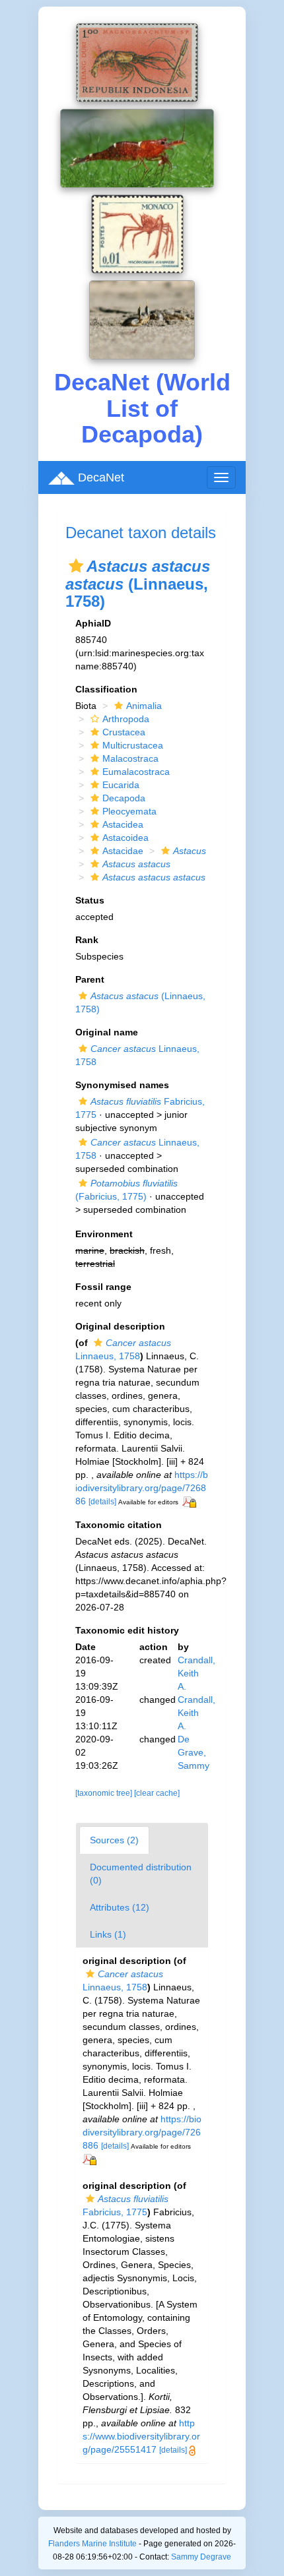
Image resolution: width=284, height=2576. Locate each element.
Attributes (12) (120, 1907)
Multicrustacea (133, 745)
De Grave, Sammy (194, 1752)
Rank (87, 940)
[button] (76, 566)
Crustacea (124, 732)
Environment (104, 1234)
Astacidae (123, 851)
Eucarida (121, 785)
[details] (102, 1502)
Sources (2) (114, 1840)
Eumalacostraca (136, 772)
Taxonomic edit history (127, 1630)
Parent (90, 979)
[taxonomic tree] (105, 1793)
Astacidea (123, 824)
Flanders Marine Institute (92, 2544)
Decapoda (124, 798)
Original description (120, 1326)
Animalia (144, 706)
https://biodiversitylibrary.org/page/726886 (142, 1488)
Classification (106, 689)
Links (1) (108, 1934)
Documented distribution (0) (141, 1874)
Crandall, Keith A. (196, 1673)
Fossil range (103, 1287)
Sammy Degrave (201, 2557)
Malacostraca (130, 758)
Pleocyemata (129, 811)
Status (90, 900)
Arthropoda (126, 719)
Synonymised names (122, 1085)
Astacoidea (125, 838)
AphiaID (93, 623)
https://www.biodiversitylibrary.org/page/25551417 (141, 2436)
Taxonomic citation (119, 1525)
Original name (107, 1032)
